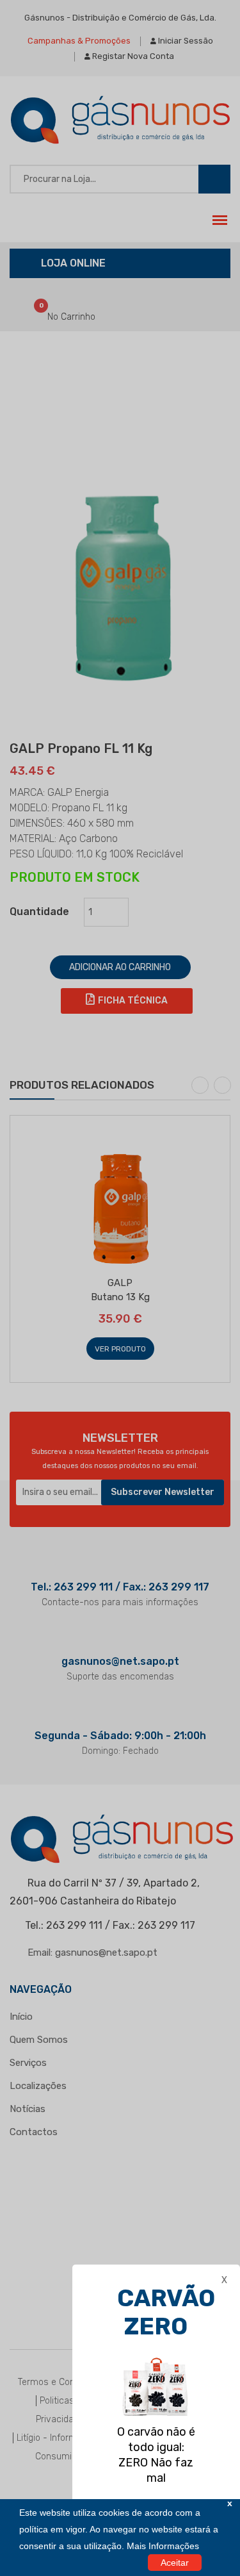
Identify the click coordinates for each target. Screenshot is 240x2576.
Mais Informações (163, 2546)
